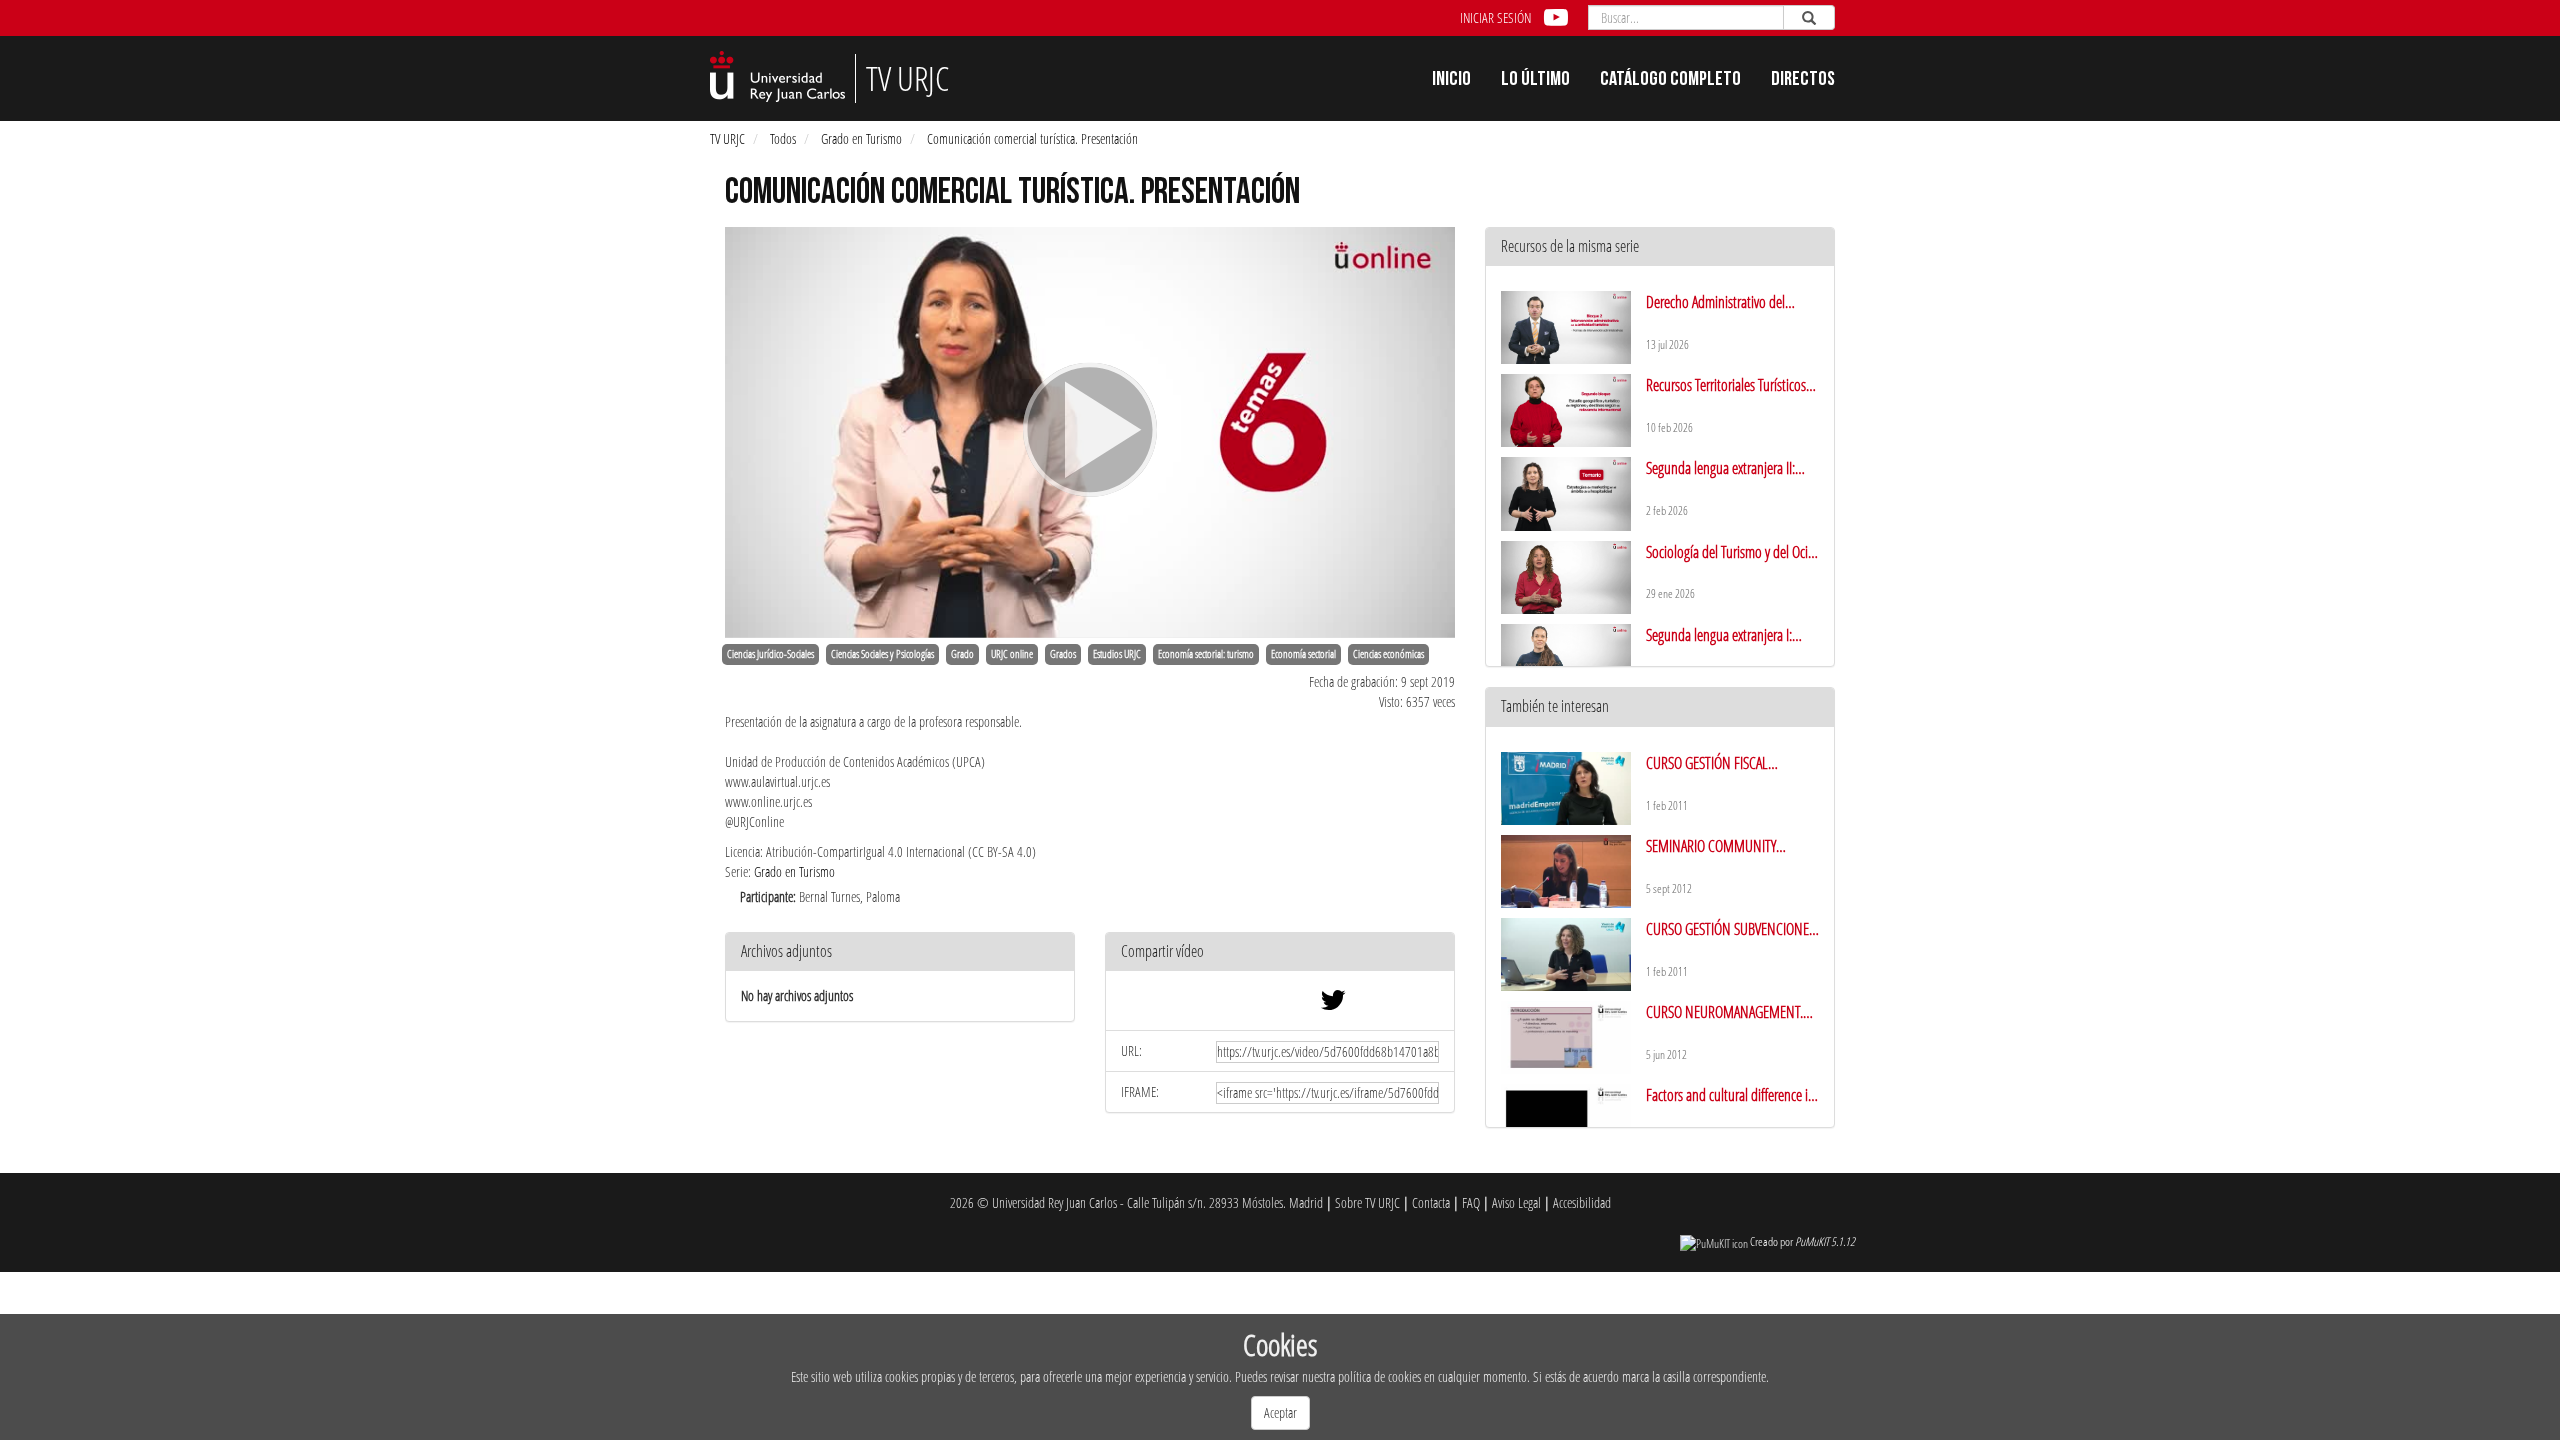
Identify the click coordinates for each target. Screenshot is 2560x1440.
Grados (1063, 654)
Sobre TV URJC (1367, 1202)
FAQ (1471, 1202)
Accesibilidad (1582, 1202)
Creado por (1802, 1241)
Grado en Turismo (861, 138)
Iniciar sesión (1495, 17)
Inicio (1451, 81)
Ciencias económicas (1388, 654)
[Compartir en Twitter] (1333, 1004)
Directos (1803, 81)
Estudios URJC (1117, 654)
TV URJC (727, 138)
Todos (783, 138)
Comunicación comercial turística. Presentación (1032, 138)
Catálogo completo (1670, 81)
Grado (962, 654)
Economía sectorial (1303, 654)
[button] (1280, 952)
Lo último (1535, 81)
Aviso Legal (1516, 1202)
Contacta (1431, 1202)
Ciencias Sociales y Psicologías (882, 654)
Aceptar (1280, 1412)
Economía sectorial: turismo (1206, 654)
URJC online (1012, 654)
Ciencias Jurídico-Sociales (770, 654)
